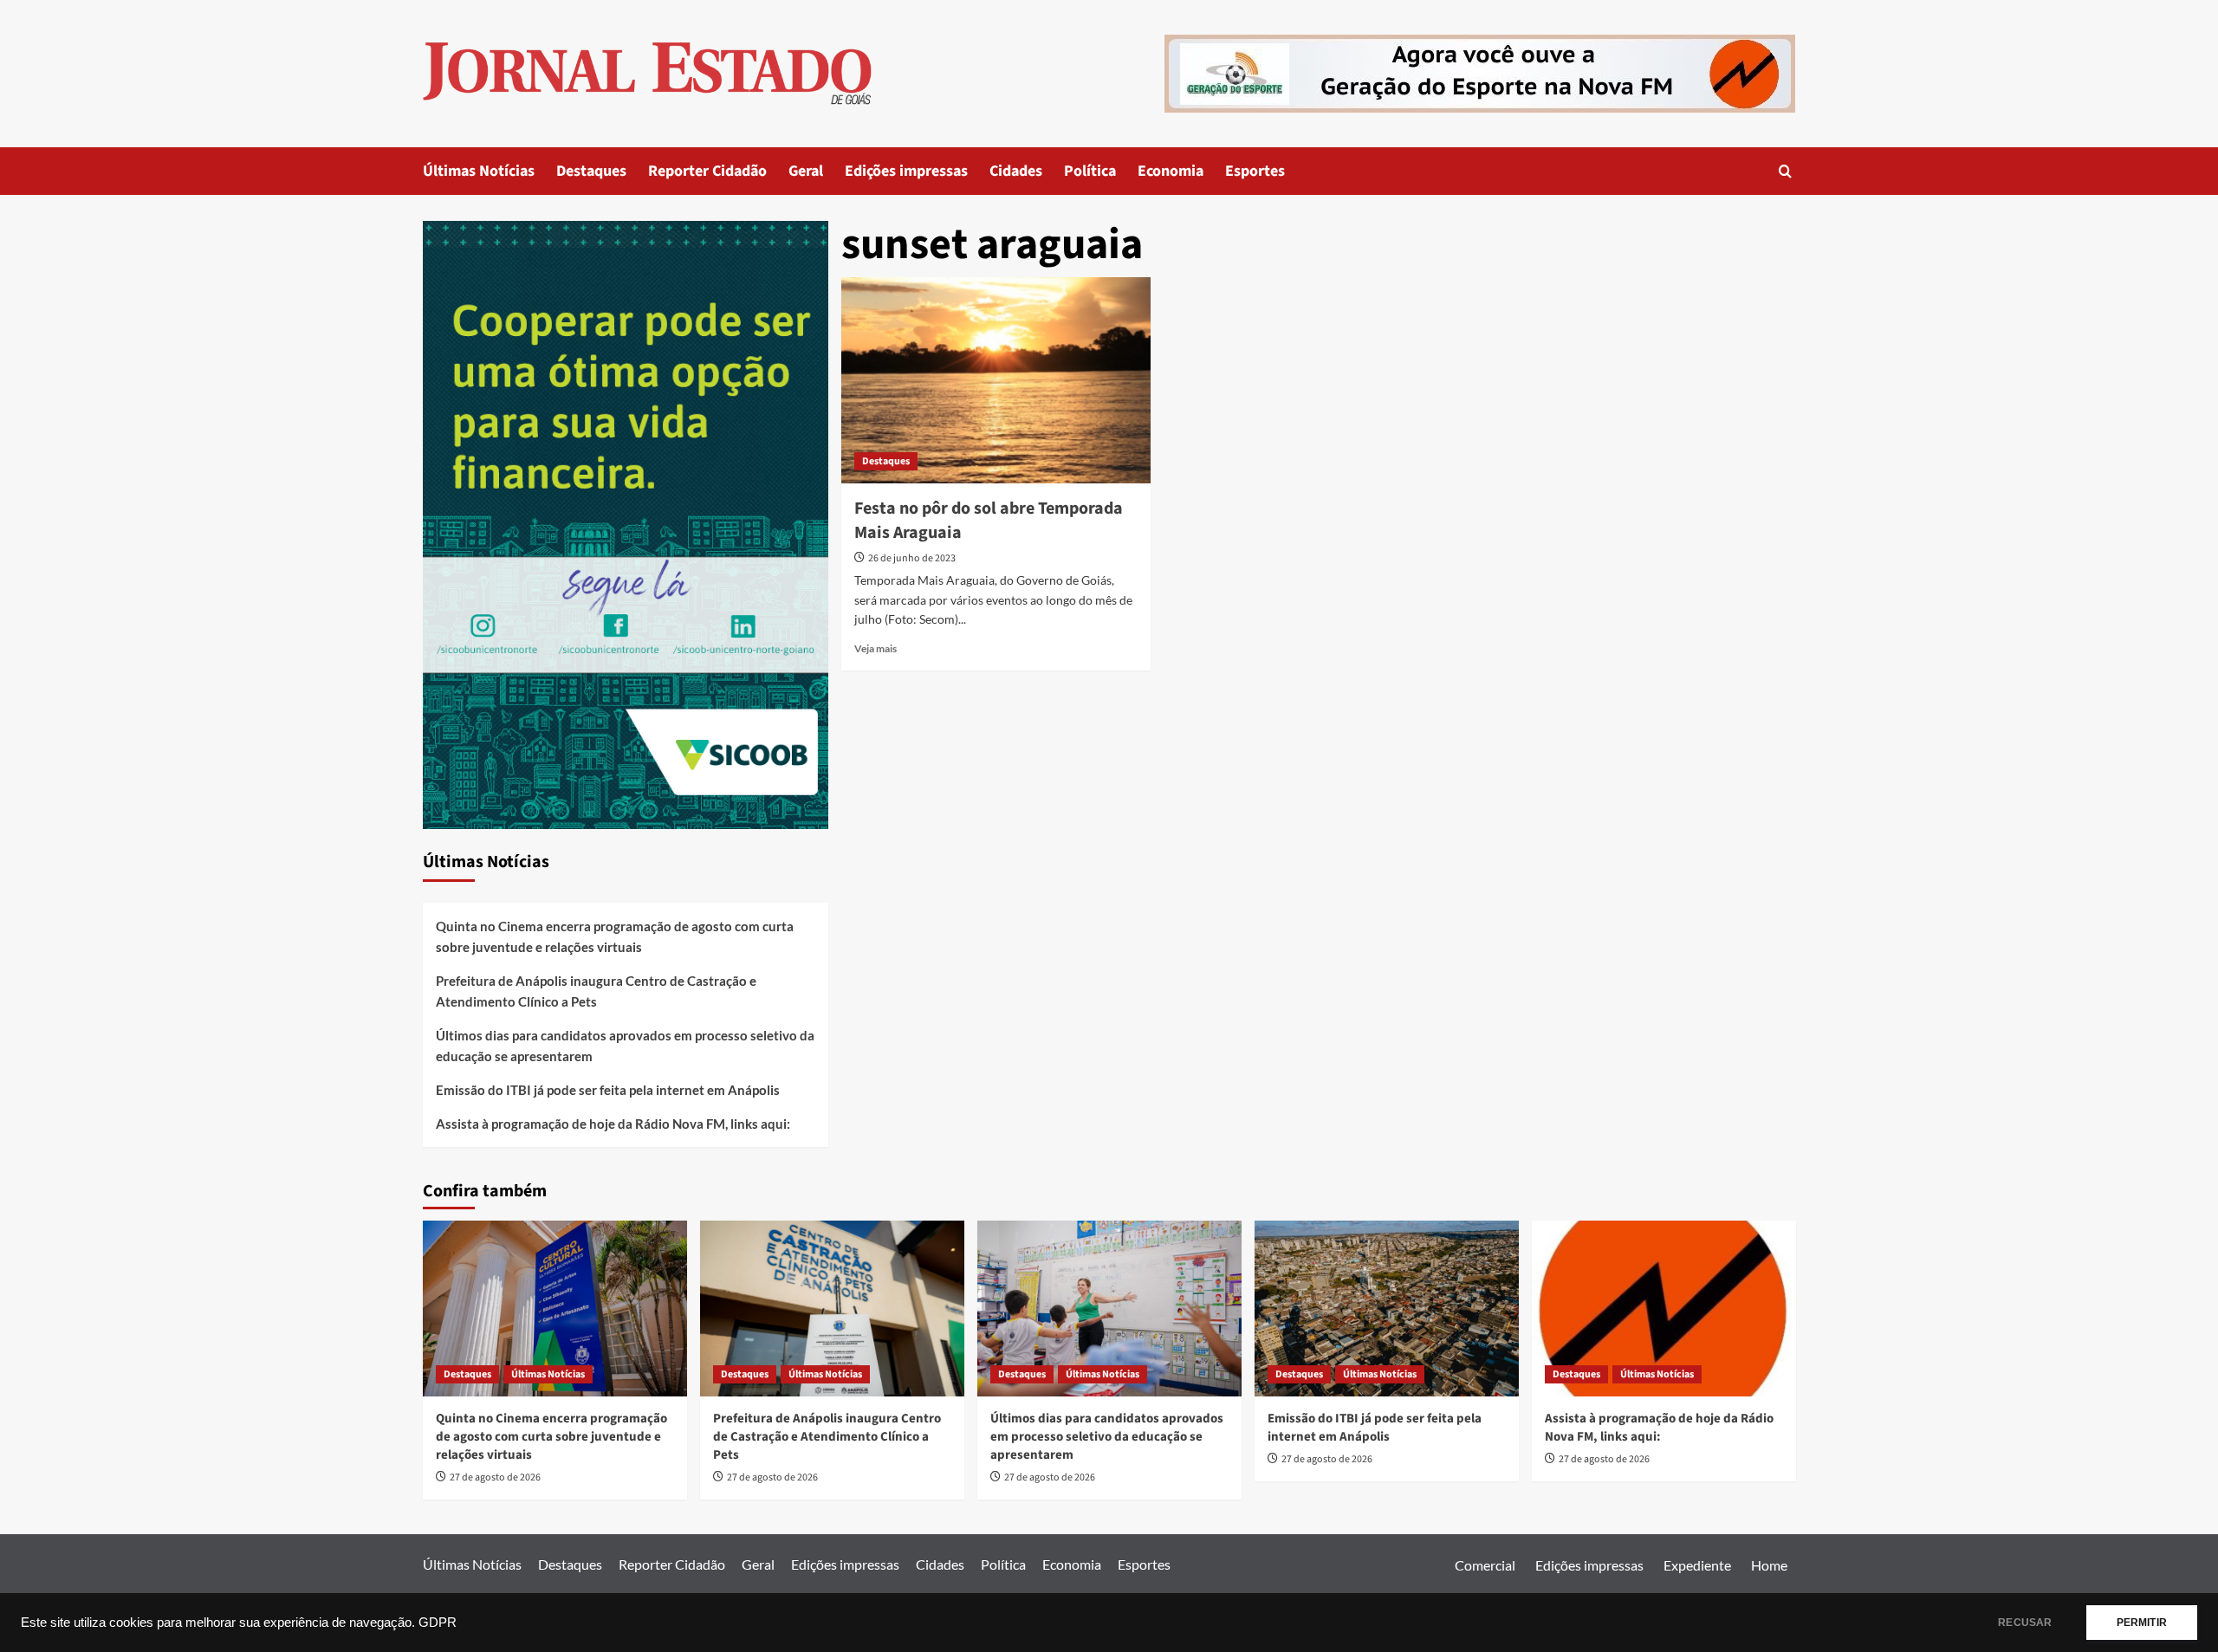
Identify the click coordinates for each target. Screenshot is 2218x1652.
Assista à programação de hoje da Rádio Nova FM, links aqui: (613, 1124)
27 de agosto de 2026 (495, 1477)
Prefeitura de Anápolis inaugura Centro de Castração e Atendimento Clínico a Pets (596, 991)
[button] (1785, 171)
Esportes (1255, 171)
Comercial (1485, 1565)
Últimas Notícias (479, 171)
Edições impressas (906, 171)
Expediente (1697, 1565)
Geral (806, 171)
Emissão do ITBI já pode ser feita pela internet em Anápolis (608, 1090)
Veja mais (876, 648)
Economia (1171, 171)
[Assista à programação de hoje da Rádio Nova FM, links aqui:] (1664, 1309)
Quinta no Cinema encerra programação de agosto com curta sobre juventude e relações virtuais (615, 936)
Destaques (591, 171)
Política (1090, 171)
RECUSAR (2025, 1623)
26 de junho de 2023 (912, 558)
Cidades (1016, 171)
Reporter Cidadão (707, 171)
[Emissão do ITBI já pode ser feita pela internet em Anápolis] (1387, 1309)
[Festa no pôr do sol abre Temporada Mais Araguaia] (996, 380)
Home (1769, 1565)
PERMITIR (2142, 1623)
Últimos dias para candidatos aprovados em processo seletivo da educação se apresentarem (625, 1046)
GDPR (438, 1623)
